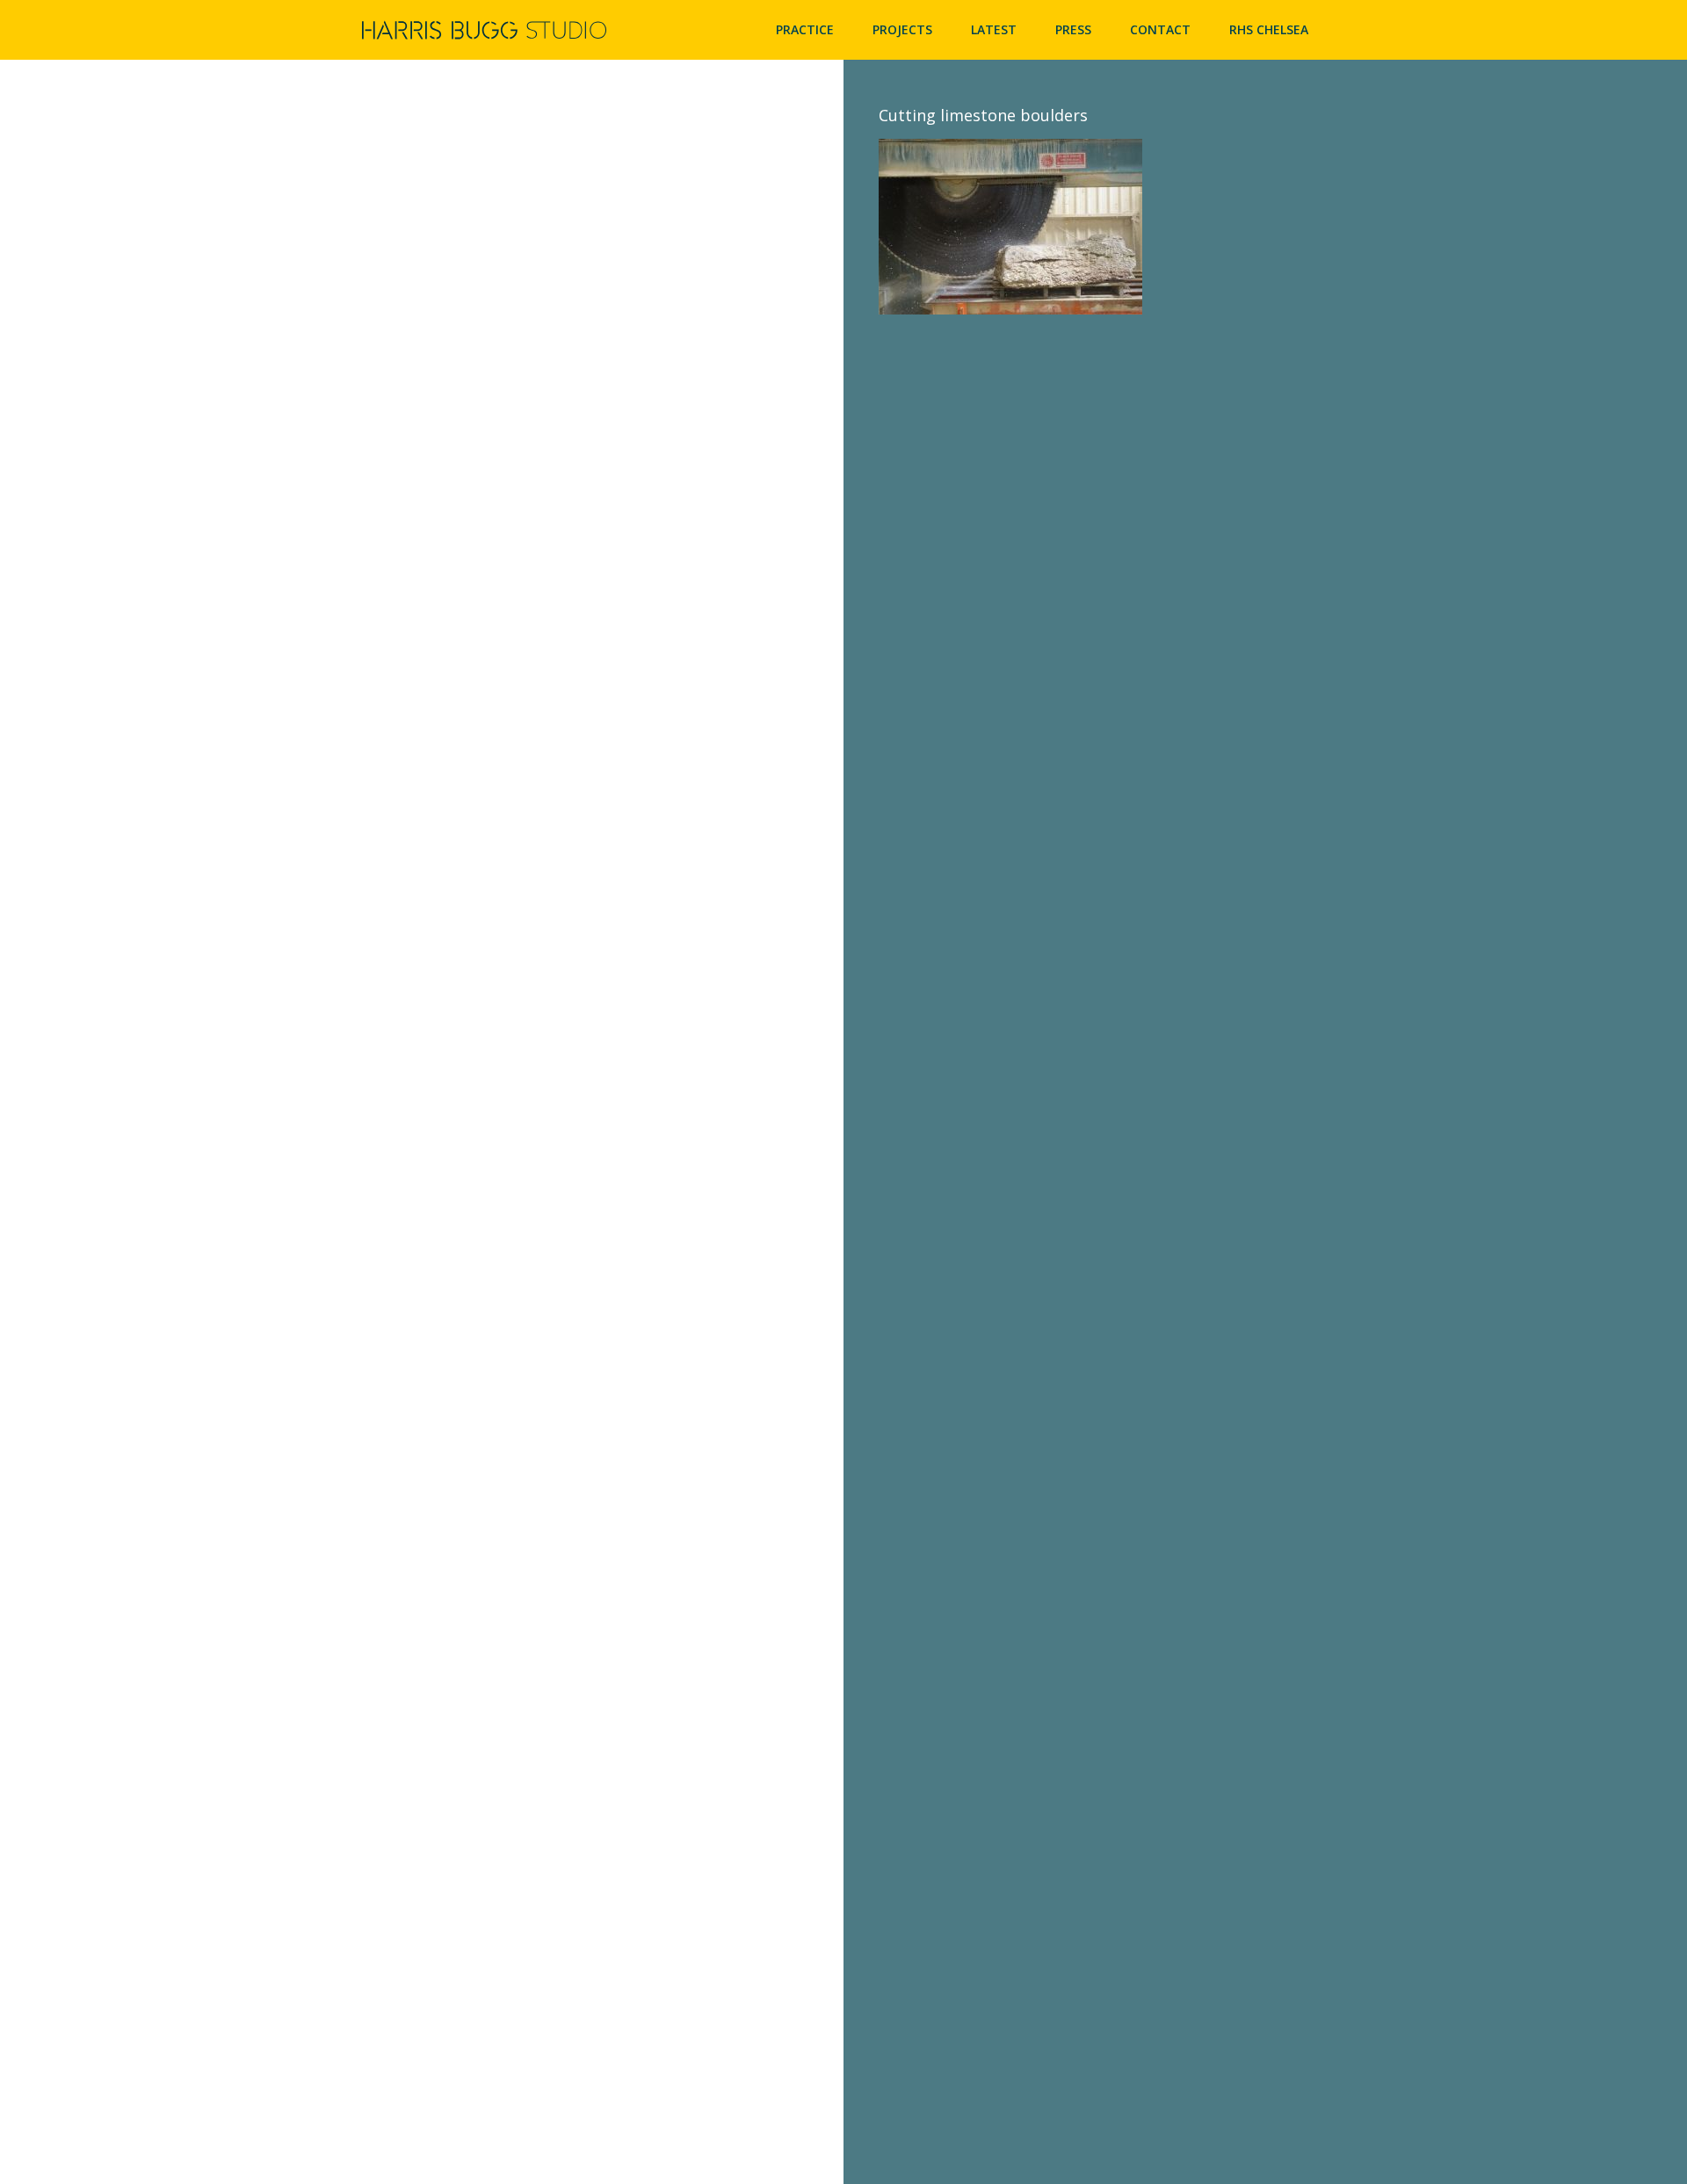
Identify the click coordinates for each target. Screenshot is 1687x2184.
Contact (1160, 29)
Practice (805, 29)
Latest (994, 29)
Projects (902, 29)
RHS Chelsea (1269, 29)
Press (1073, 29)
